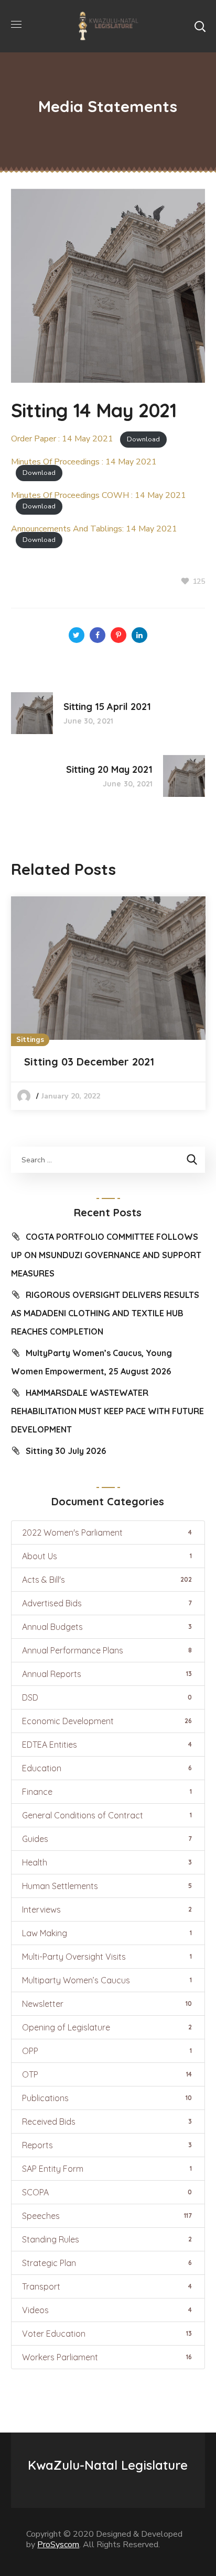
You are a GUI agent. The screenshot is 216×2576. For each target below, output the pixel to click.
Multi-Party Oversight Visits (107, 1957)
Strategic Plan (107, 2263)
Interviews (107, 1909)
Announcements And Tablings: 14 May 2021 (94, 529)
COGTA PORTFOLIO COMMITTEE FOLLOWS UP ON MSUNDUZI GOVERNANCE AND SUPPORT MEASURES (106, 1255)
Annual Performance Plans (107, 1650)
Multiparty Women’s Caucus (107, 1980)
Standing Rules (107, 2239)
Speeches (107, 2216)
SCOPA (107, 2192)
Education (107, 1768)
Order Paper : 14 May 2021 (62, 439)
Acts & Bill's (107, 1580)
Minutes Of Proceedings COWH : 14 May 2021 (99, 495)
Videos (107, 2310)
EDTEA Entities (107, 1745)
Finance (107, 1792)
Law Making (107, 1933)
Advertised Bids (107, 1603)
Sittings (30, 1040)
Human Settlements (107, 1886)
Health (107, 1862)
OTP (107, 2074)
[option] (108, 1003)
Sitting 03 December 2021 (89, 1062)
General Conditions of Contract (107, 1815)
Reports (107, 2145)
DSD (107, 1697)
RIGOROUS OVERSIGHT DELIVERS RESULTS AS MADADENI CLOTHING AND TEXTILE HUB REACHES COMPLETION (105, 1313)
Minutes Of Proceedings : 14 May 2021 (84, 462)
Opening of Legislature (107, 2027)
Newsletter (107, 2004)
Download (143, 439)
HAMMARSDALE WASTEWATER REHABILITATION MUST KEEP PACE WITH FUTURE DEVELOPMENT (107, 1411)
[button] (200, 26)
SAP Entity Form (107, 2169)
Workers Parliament (107, 2357)
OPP (107, 2051)
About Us (107, 1556)
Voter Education (107, 2334)
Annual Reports (107, 1674)
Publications (107, 2098)
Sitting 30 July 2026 (66, 1451)
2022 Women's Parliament (107, 1533)
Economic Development (107, 1721)
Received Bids (107, 2122)
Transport (107, 2286)
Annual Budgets (107, 1627)
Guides (107, 1839)
